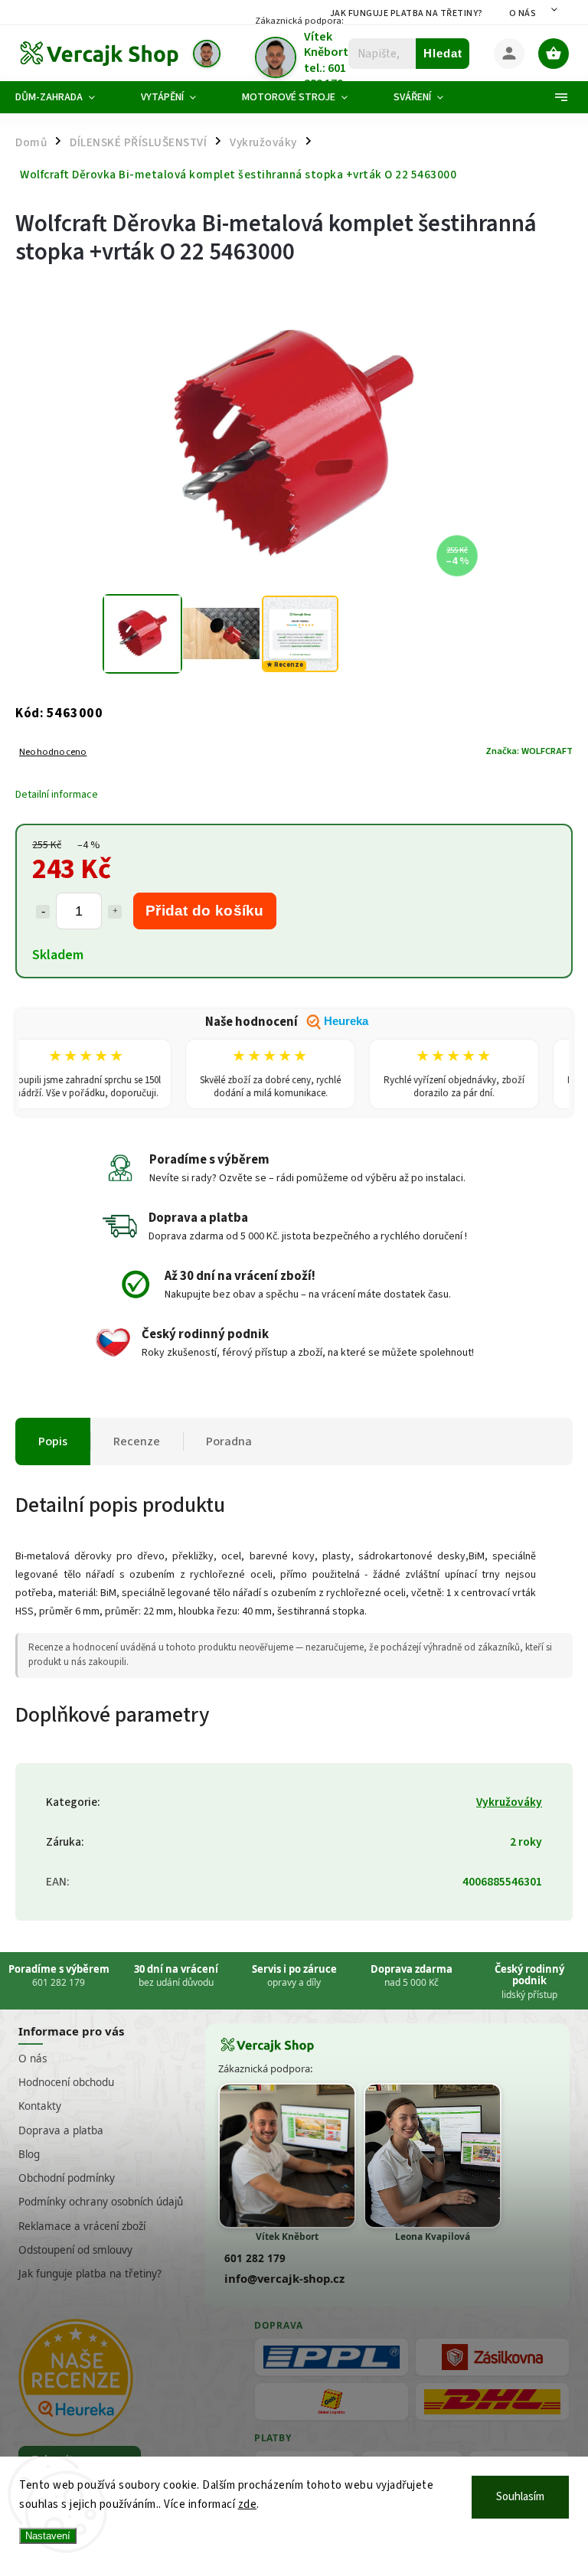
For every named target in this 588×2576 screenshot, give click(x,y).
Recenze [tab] (137, 1441)
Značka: (529, 751)
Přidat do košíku (205, 911)
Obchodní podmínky (67, 2178)
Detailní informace (57, 795)
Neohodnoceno (53, 752)
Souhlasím (520, 2497)
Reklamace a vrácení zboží (82, 2226)
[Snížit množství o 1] (43, 912)
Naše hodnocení (287, 1022)
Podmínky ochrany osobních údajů (101, 2202)
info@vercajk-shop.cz (284, 2278)
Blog (29, 2154)
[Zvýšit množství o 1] (115, 912)
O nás (523, 13)
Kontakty (40, 2106)
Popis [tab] (53, 1441)
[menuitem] (67, 97)
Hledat (443, 53)
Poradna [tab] (229, 1441)
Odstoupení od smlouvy (75, 2250)
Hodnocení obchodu (66, 2082)
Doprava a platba (61, 2130)
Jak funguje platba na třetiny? (407, 13)
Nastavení (48, 2536)
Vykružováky (509, 1802)
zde (248, 2504)
